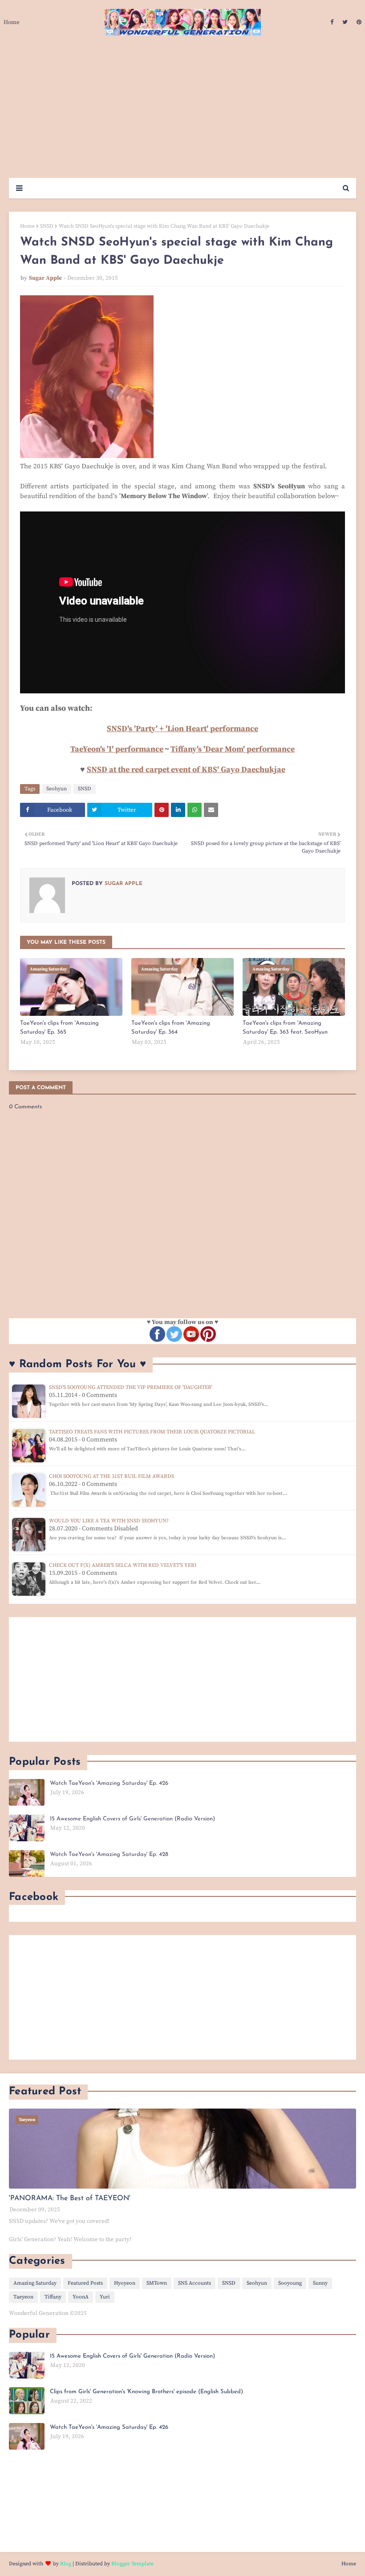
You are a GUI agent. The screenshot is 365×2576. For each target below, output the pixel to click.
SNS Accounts (195, 2283)
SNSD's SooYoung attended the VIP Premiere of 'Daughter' (131, 1387)
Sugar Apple (45, 278)
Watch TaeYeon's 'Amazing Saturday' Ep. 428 (109, 1854)
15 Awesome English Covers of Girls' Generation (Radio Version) (132, 1819)
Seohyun (57, 789)
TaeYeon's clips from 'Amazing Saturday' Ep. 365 (59, 1028)
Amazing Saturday (35, 2283)
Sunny (320, 2283)
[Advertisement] (182, 111)
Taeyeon (23, 2297)
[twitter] (345, 22)
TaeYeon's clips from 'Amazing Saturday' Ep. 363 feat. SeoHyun (285, 1028)
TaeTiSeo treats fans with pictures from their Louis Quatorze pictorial (152, 1432)
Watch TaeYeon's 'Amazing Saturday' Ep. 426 (109, 1783)
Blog (66, 2564)
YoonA (81, 2297)
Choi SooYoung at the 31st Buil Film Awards (112, 1476)
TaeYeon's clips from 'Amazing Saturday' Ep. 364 (171, 1028)
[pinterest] (358, 22)
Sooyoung (290, 2283)
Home (27, 226)
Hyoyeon (125, 2283)
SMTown (157, 2283)
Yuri (105, 2297)
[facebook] (332, 22)
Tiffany (53, 2297)
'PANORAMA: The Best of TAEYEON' (70, 2198)
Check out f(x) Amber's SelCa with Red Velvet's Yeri (123, 1565)
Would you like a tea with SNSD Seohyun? (109, 1521)
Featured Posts (85, 2283)
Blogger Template (132, 2564)
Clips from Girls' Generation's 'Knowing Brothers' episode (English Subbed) (146, 2392)
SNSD (47, 226)
